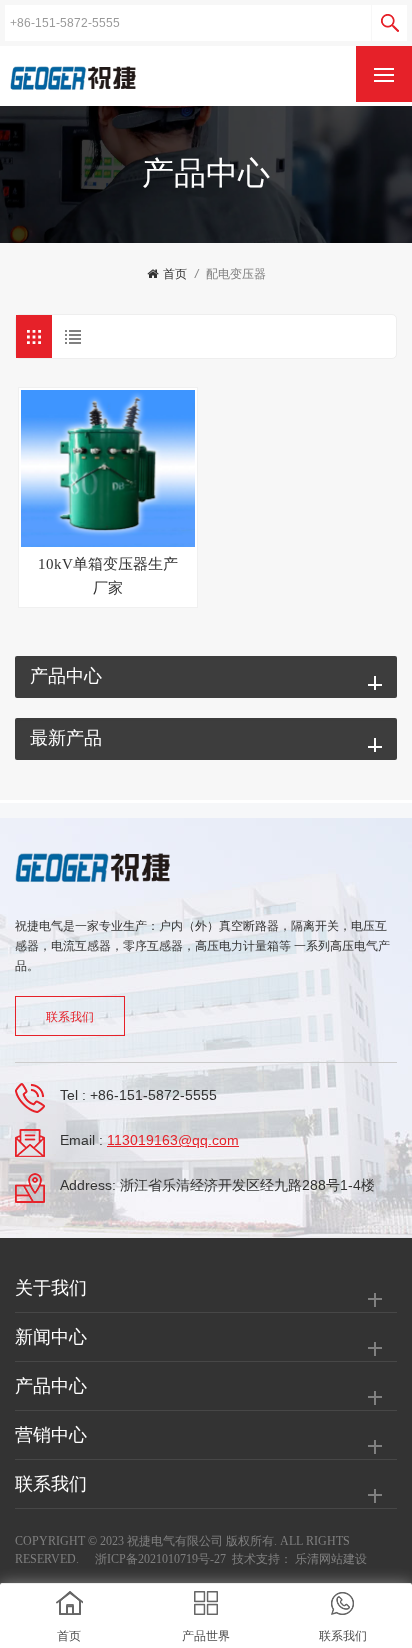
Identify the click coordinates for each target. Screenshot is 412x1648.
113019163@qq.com (173, 1140)
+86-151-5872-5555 (153, 1095)
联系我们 (70, 1017)
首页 (175, 274)
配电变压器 (236, 274)
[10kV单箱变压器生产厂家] (108, 468)
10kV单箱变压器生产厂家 (108, 576)
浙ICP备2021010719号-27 (160, 1559)
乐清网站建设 (331, 1559)
